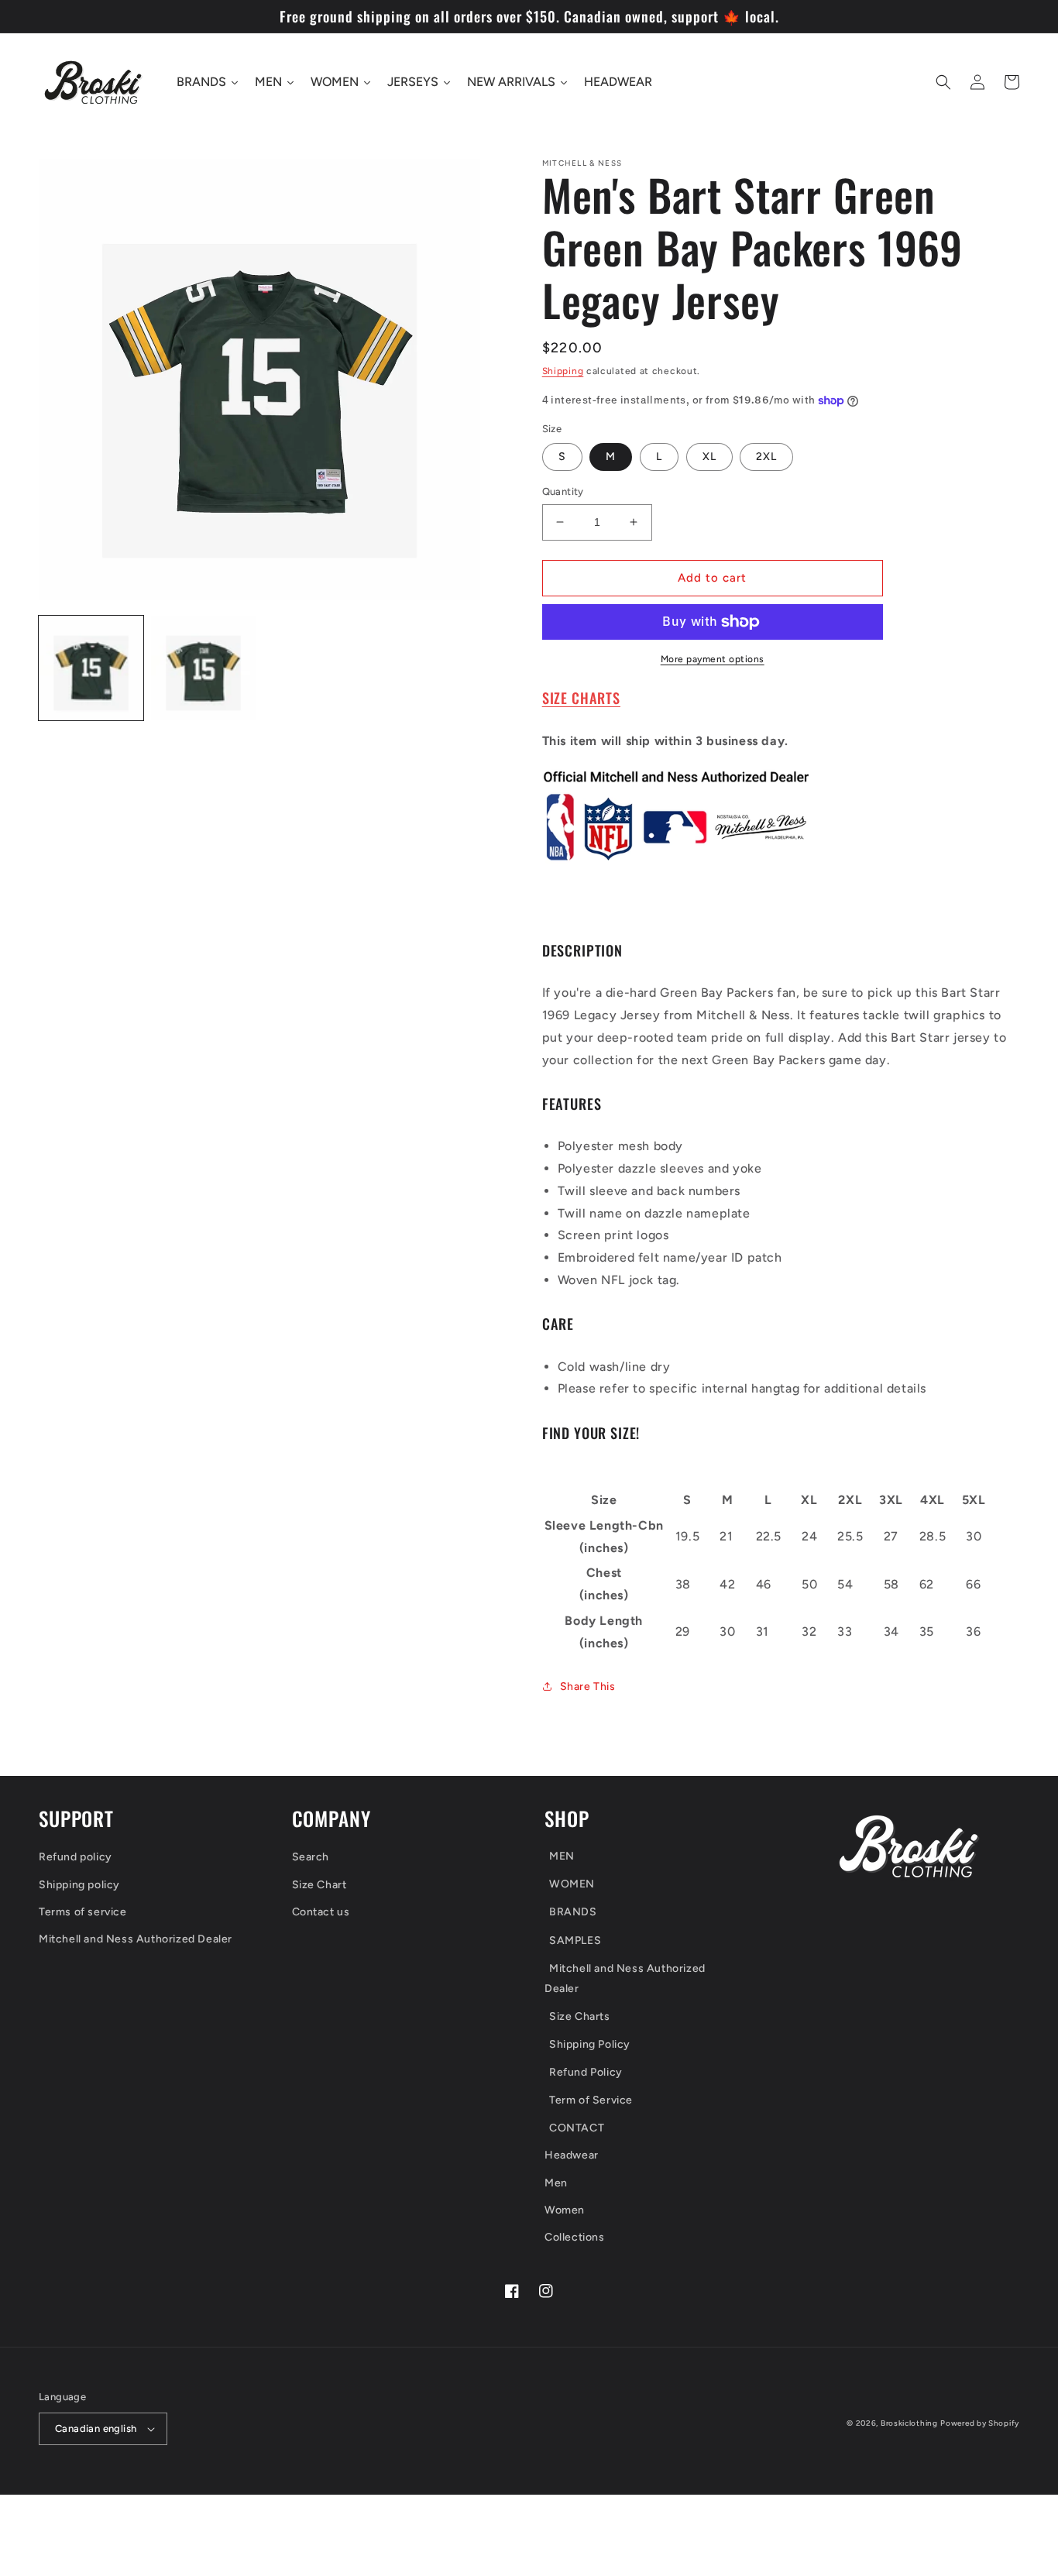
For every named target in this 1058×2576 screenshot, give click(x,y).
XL (709, 457)
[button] (943, 82)
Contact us (321, 1912)
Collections (575, 2237)
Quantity (563, 491)
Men (556, 2183)
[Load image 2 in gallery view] (203, 668)
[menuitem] (650, 1858)
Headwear (572, 2155)
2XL (766, 457)
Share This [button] (588, 1686)
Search (311, 1857)
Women (565, 2210)
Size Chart (319, 1885)
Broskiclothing (909, 2423)
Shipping (563, 371)
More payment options (713, 659)
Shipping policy (79, 1885)
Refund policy (76, 1857)
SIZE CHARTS (581, 697)
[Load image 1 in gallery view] (91, 668)
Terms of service (83, 1912)
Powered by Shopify (980, 2423)
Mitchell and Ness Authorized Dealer (136, 1939)
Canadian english (96, 2428)
